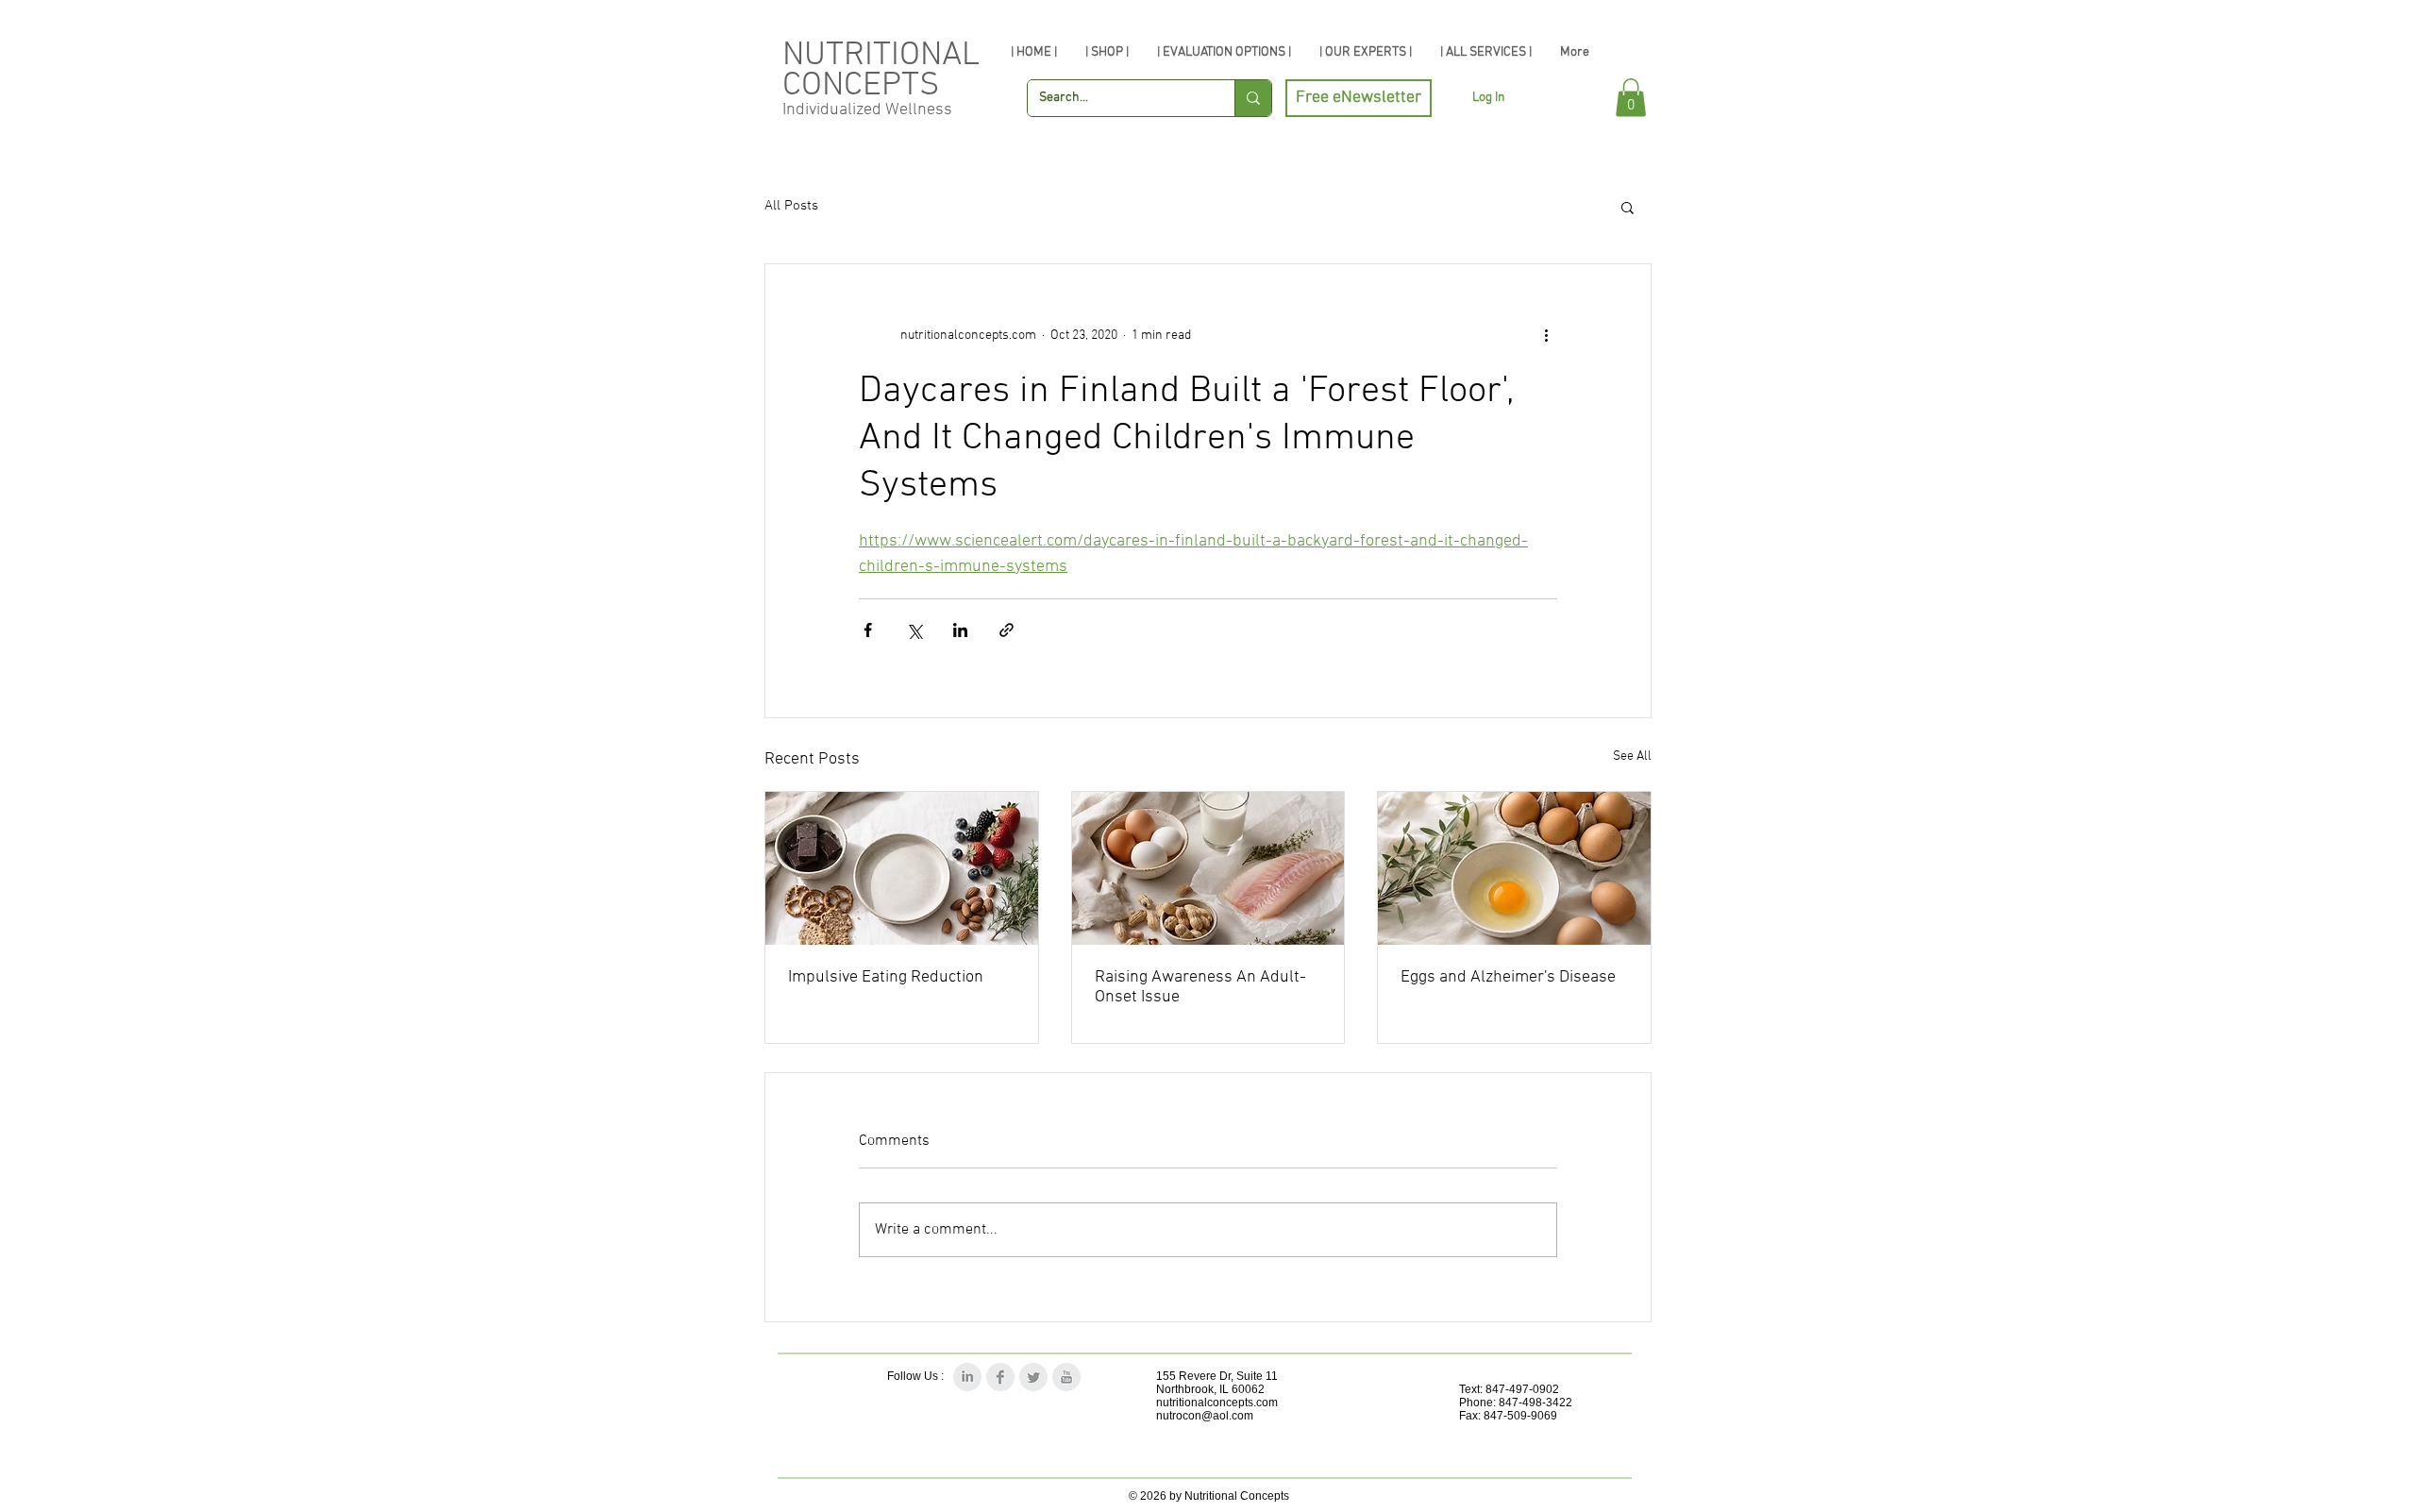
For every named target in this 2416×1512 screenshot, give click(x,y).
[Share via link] (1007, 630)
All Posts (791, 206)
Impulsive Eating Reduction (886, 977)
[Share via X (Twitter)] (914, 630)
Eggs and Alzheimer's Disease (1508, 977)
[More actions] (1546, 336)
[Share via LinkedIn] (960, 630)
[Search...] (1253, 98)
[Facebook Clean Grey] (1000, 1377)
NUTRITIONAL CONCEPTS (881, 71)
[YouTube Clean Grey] (1066, 1377)
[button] (1631, 98)
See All (1632, 756)
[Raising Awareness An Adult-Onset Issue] (1208, 868)
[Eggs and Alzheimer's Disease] (1514, 868)
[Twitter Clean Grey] (1033, 1377)
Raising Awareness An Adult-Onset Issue (1200, 987)
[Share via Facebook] (868, 630)
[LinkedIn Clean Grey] (967, 1377)
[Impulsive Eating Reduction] (902, 868)
